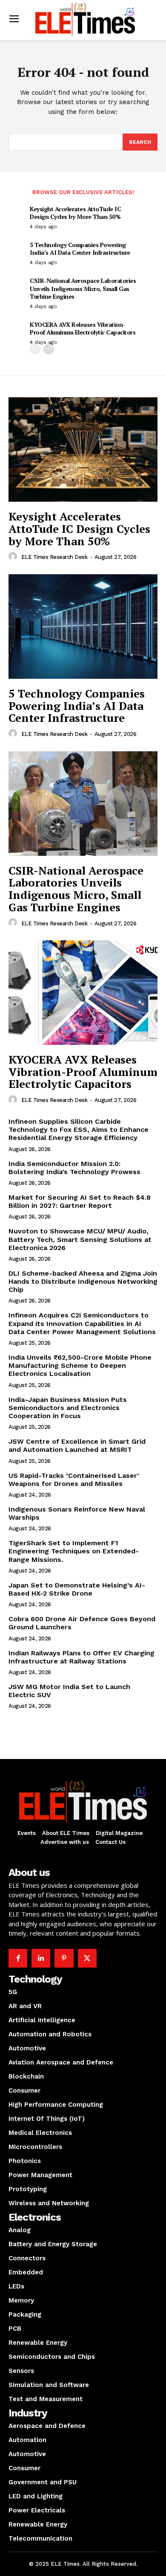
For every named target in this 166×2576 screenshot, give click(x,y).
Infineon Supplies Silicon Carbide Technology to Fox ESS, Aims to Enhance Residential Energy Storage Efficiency (79, 1130)
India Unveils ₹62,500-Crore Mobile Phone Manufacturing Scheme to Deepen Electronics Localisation (80, 1365)
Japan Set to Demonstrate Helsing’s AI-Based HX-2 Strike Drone (77, 1589)
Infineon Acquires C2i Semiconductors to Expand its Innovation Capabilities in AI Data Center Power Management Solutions (82, 1323)
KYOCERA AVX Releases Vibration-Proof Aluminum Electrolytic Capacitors (83, 328)
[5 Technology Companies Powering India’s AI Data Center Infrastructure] (83, 627)
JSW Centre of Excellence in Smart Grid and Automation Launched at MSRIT (77, 1445)
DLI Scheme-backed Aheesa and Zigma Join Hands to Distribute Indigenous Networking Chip (83, 1281)
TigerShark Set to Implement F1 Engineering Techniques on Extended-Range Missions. (74, 1551)
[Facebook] (18, 1958)
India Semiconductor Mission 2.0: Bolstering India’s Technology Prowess (74, 1168)
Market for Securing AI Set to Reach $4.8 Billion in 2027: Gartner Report (80, 1201)
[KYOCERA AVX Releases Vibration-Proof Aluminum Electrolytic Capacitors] (83, 993)
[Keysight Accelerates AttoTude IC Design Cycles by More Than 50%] (83, 449)
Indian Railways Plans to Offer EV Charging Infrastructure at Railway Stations (82, 1657)
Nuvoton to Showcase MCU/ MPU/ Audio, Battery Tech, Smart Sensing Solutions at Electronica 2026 (80, 1239)
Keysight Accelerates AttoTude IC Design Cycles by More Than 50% (75, 213)
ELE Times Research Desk (54, 557)
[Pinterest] (64, 1958)
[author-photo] (14, 557)
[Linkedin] (41, 1958)
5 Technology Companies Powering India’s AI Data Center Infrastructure (80, 249)
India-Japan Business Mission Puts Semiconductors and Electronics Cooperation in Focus (68, 1408)
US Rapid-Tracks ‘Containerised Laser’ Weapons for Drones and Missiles (74, 1480)
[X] (87, 1958)
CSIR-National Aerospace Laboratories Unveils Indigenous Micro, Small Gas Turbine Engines (83, 288)
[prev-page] (35, 349)
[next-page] (49, 349)
